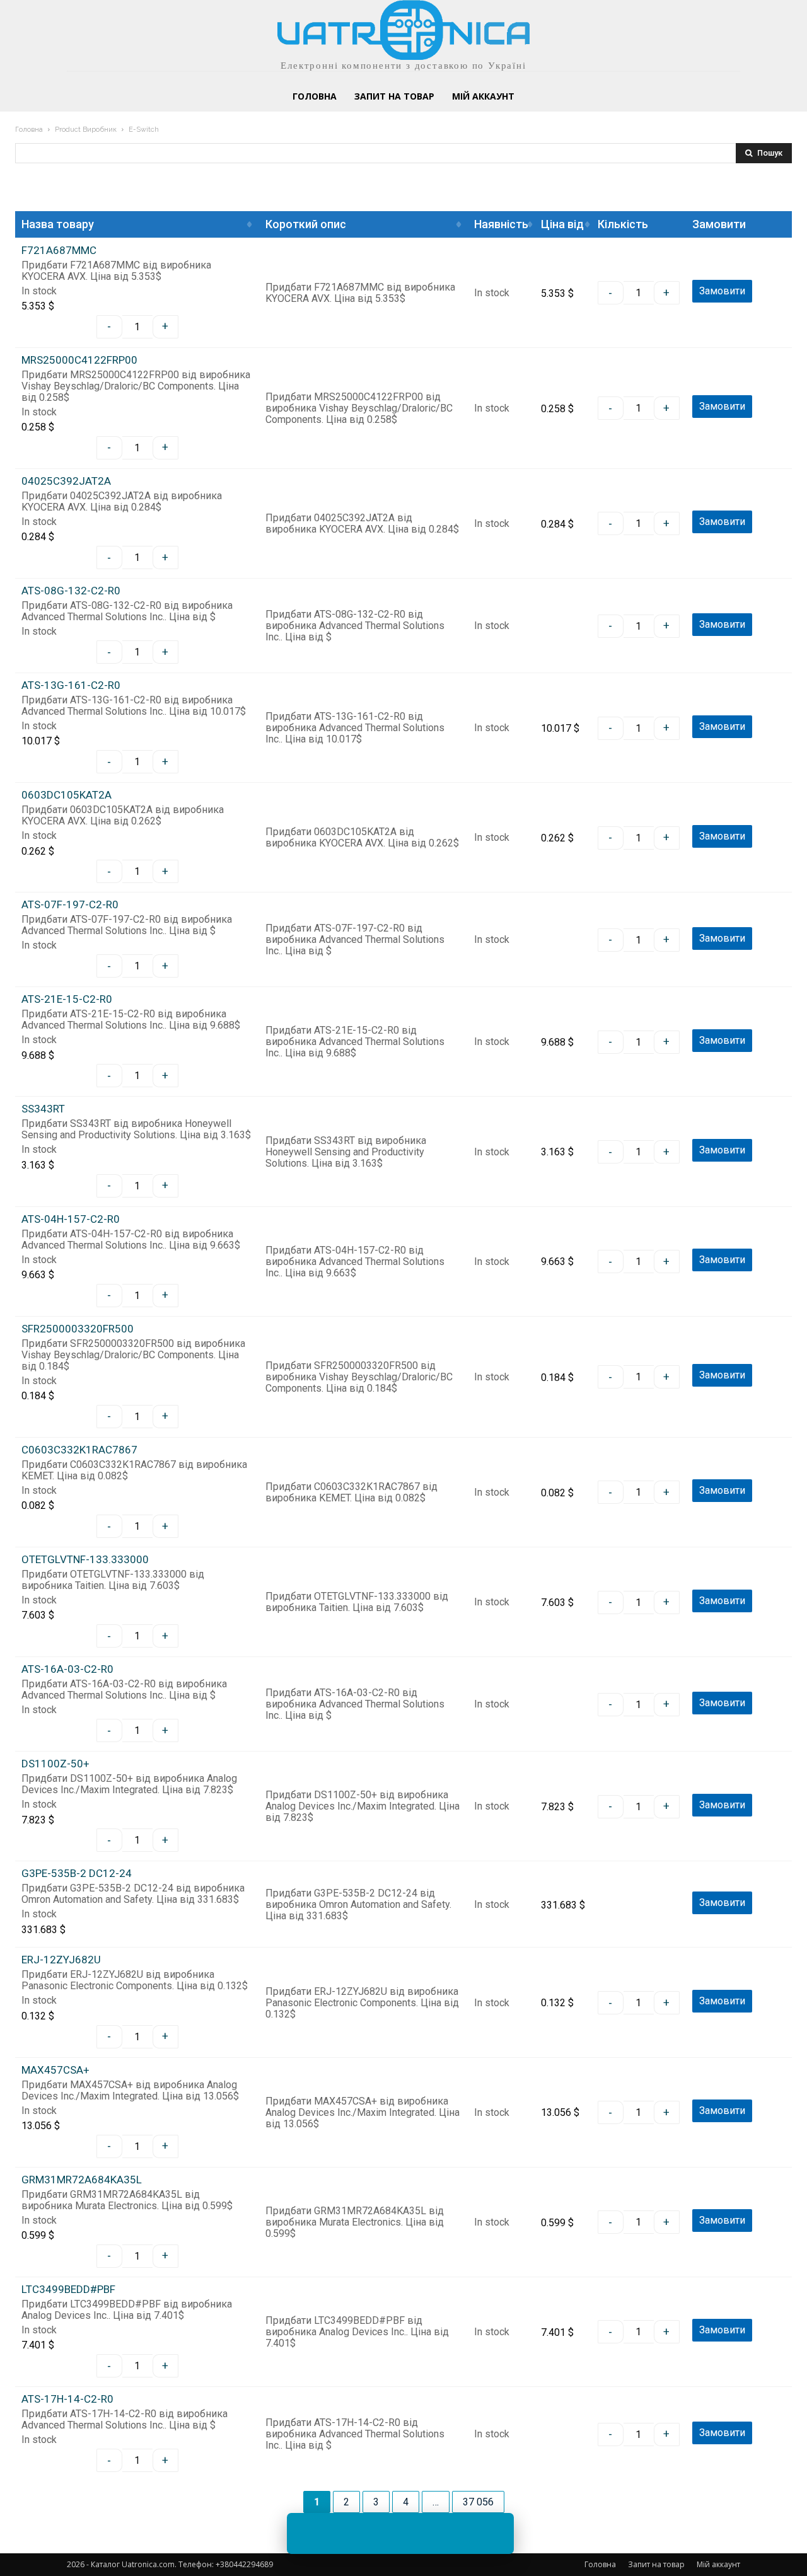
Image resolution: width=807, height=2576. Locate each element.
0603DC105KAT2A (67, 795)
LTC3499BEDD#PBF (68, 2290)
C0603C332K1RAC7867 (79, 1450)
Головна (29, 130)
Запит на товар (656, 2564)
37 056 (478, 2502)
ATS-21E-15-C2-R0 (67, 999)
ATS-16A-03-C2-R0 (67, 1669)
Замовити (722, 291)
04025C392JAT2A (66, 481)
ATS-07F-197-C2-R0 (70, 905)
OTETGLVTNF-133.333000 (85, 1560)
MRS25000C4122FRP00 (79, 360)
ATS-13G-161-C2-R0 (71, 685)
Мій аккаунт (718, 2564)
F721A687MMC (59, 251)
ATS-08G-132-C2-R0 (71, 591)
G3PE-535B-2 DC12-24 (77, 1874)
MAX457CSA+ (55, 2070)
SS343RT (43, 1109)
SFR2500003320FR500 (78, 1329)
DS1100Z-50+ (55, 1764)
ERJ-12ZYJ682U (61, 1960)
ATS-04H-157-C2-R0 (71, 1219)
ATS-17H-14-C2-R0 (67, 2399)
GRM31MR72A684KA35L (82, 2180)
